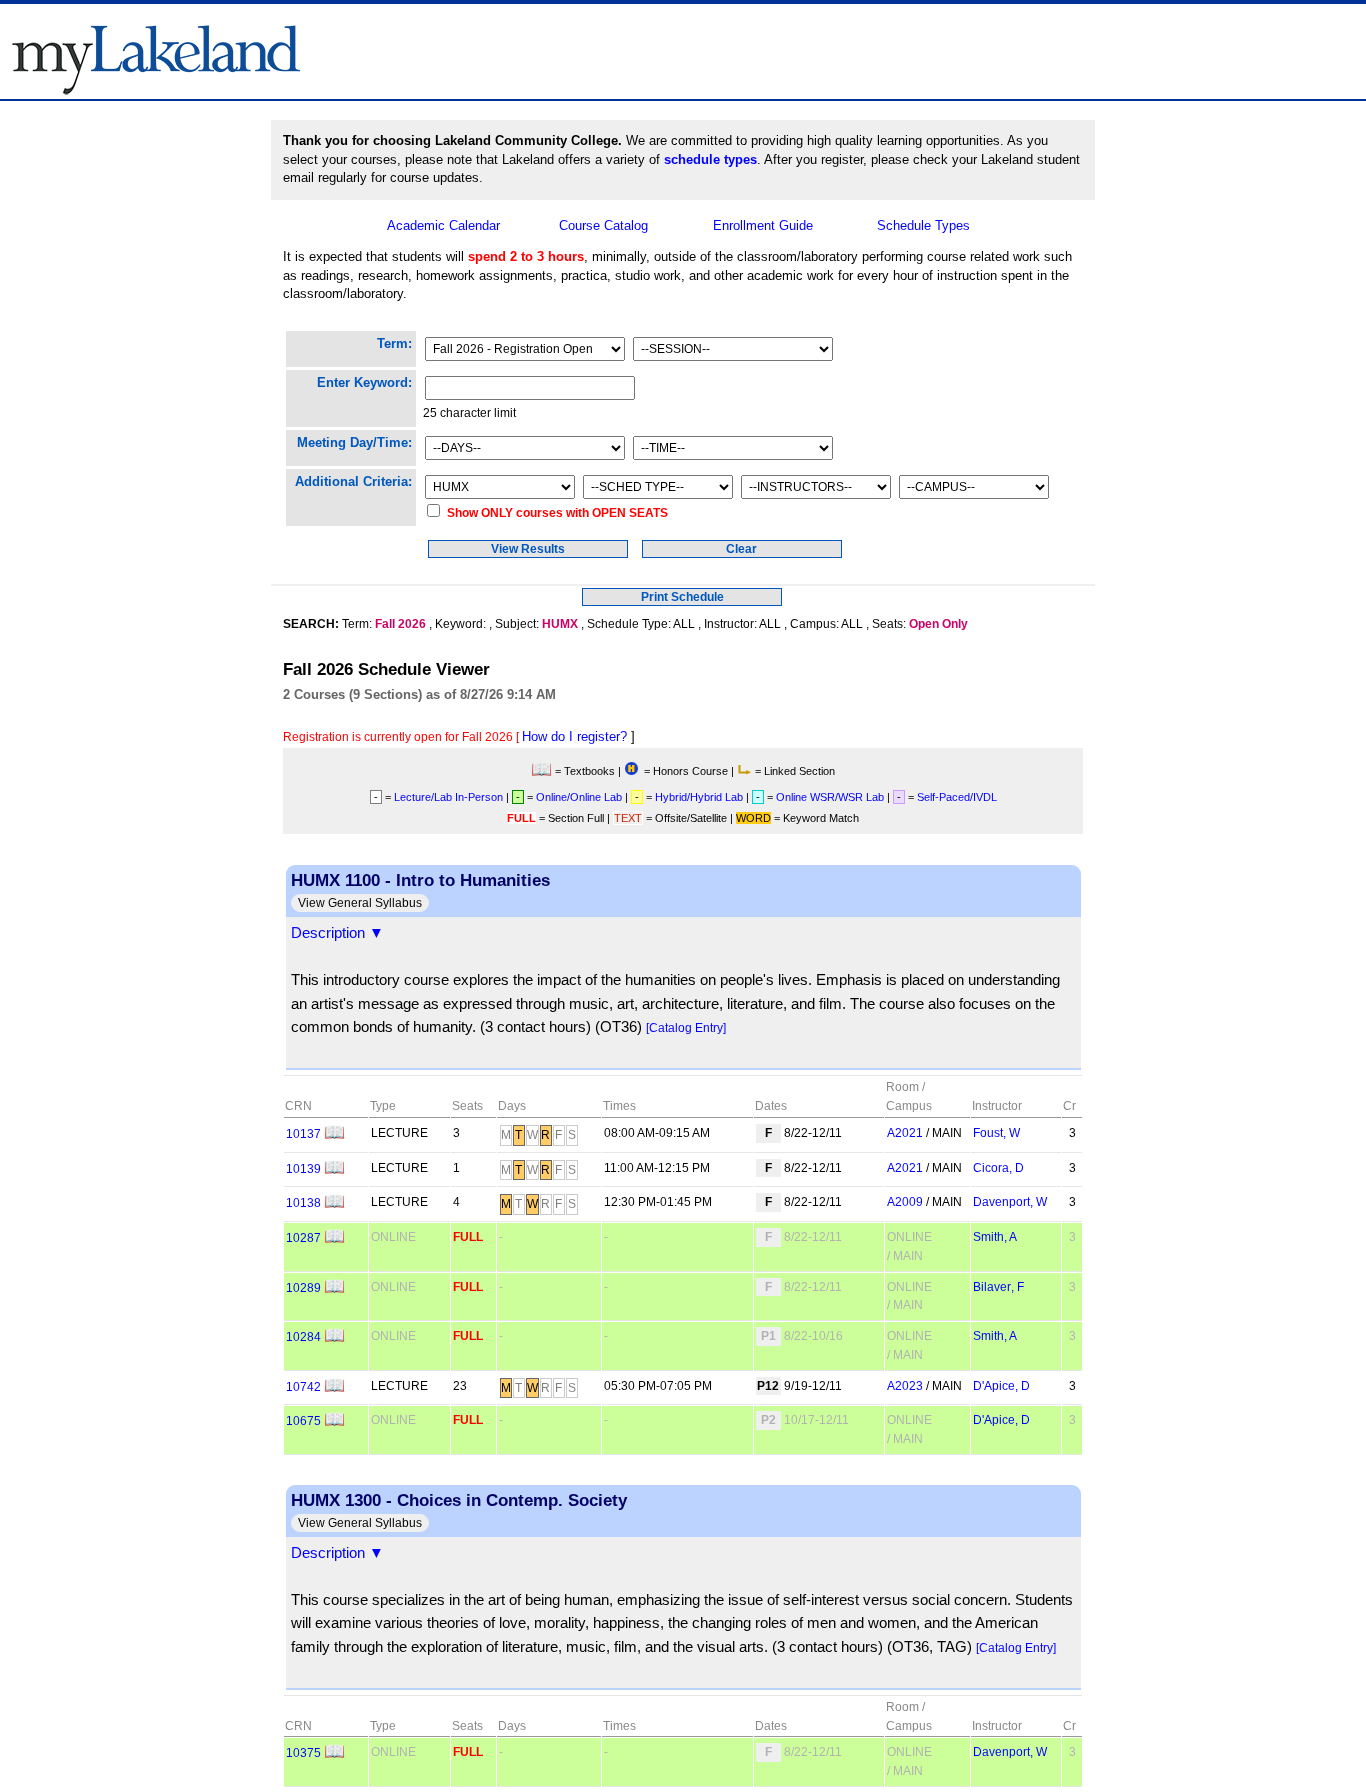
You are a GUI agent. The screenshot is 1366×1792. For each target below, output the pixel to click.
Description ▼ (337, 933)
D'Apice (1001, 1385)
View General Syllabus (360, 903)
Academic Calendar (443, 225)
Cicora (998, 1167)
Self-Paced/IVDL (957, 797)
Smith (995, 1236)
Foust (996, 1132)
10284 (303, 1336)
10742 (303, 1386)
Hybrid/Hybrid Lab (699, 797)
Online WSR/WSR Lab (830, 797)
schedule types (710, 159)
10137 (303, 1133)
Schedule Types (923, 225)
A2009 (905, 1201)
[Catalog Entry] (686, 1027)
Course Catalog (603, 225)
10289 (303, 1287)
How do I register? (574, 736)
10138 (303, 1202)
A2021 (905, 1132)
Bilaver (998, 1286)
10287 (303, 1237)
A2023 (905, 1385)
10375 (303, 1752)
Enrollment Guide (763, 225)
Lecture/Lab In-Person (448, 797)
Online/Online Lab (579, 797)
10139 (303, 1168)
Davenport (1010, 1201)
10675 (303, 1420)
